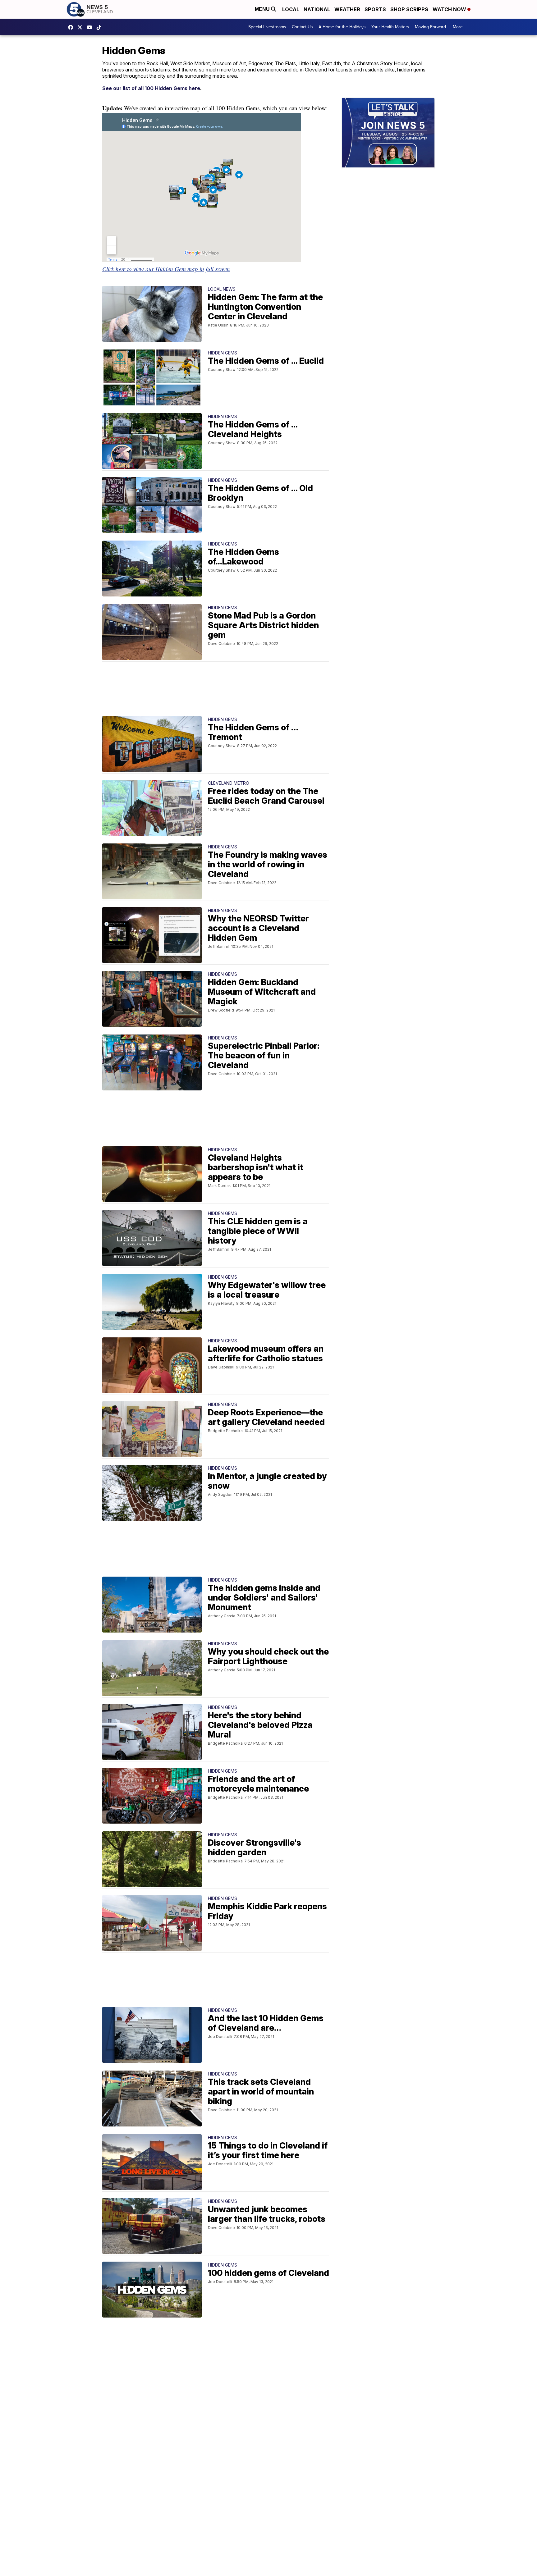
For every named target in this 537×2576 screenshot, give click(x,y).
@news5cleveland (100, 27)
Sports (375, 9)
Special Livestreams (267, 27)
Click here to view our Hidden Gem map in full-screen (166, 269)
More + (459, 27)
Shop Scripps (409, 9)
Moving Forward (430, 27)
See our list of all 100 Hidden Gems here (151, 88)
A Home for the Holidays (342, 27)
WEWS (81, 27)
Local (291, 9)
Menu (263, 9)
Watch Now (450, 9)
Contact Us (302, 27)
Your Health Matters (390, 27)
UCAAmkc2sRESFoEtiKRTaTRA (91, 27)
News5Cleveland (72, 27)
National (317, 9)
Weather (347, 9)
